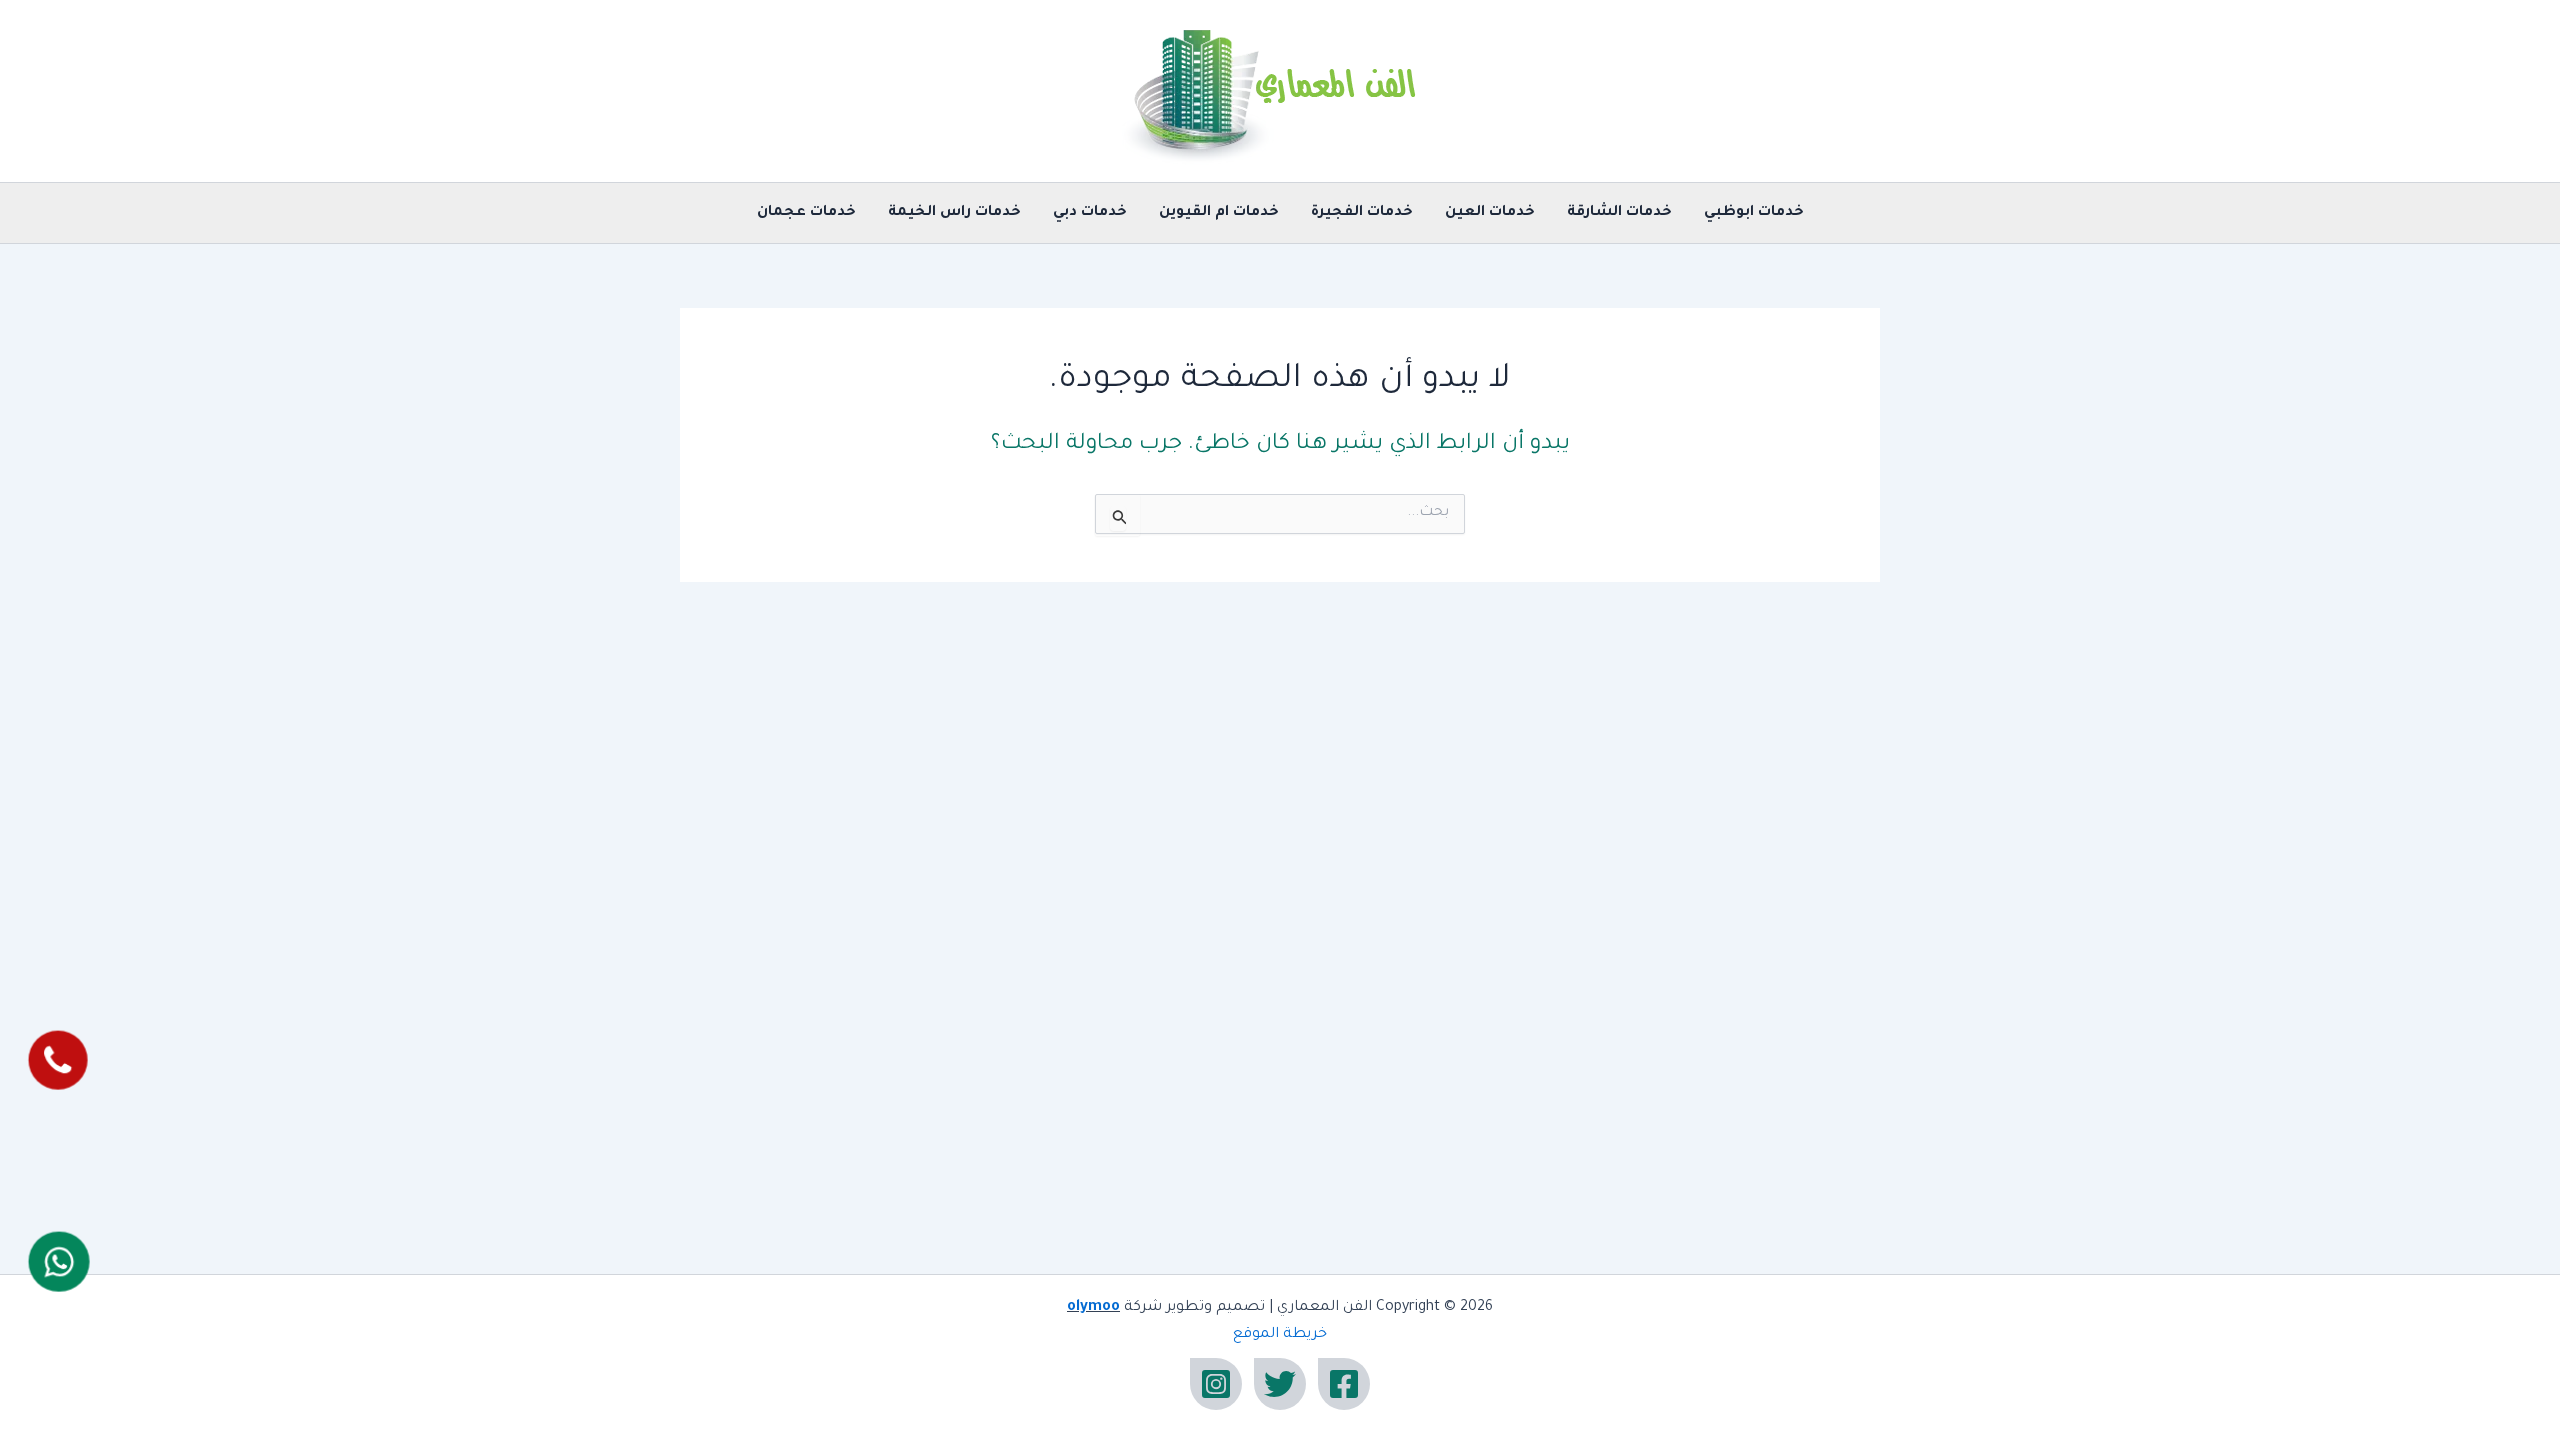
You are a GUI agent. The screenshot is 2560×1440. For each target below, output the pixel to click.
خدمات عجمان (806, 213)
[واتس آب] (58, 1261)
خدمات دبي (1090, 213)
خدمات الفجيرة (1362, 213)
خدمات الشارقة (1619, 213)
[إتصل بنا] (57, 1060)
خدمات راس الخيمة (954, 213)
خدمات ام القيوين (1219, 213)
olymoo (1093, 1308)
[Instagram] (1216, 1384)
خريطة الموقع (1280, 1335)
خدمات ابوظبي (1754, 213)
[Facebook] (1344, 1384)
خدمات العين (1490, 213)
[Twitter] (1280, 1384)
